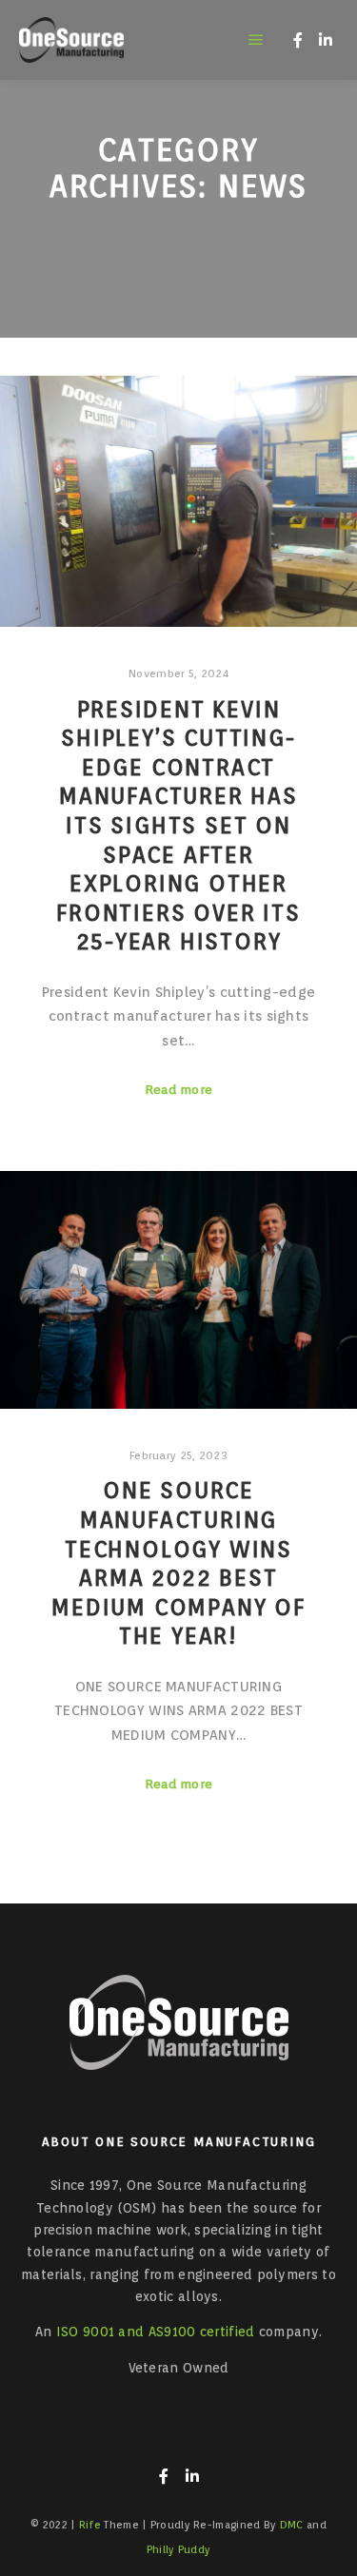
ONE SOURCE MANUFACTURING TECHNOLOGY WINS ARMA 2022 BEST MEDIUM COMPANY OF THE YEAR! (178, 1563)
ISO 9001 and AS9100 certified (156, 2332)
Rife (90, 2525)
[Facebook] (298, 40)
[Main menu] (256, 40)
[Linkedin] (326, 40)
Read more (179, 1089)
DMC (292, 2525)
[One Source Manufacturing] (71, 40)
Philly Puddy (179, 2549)
